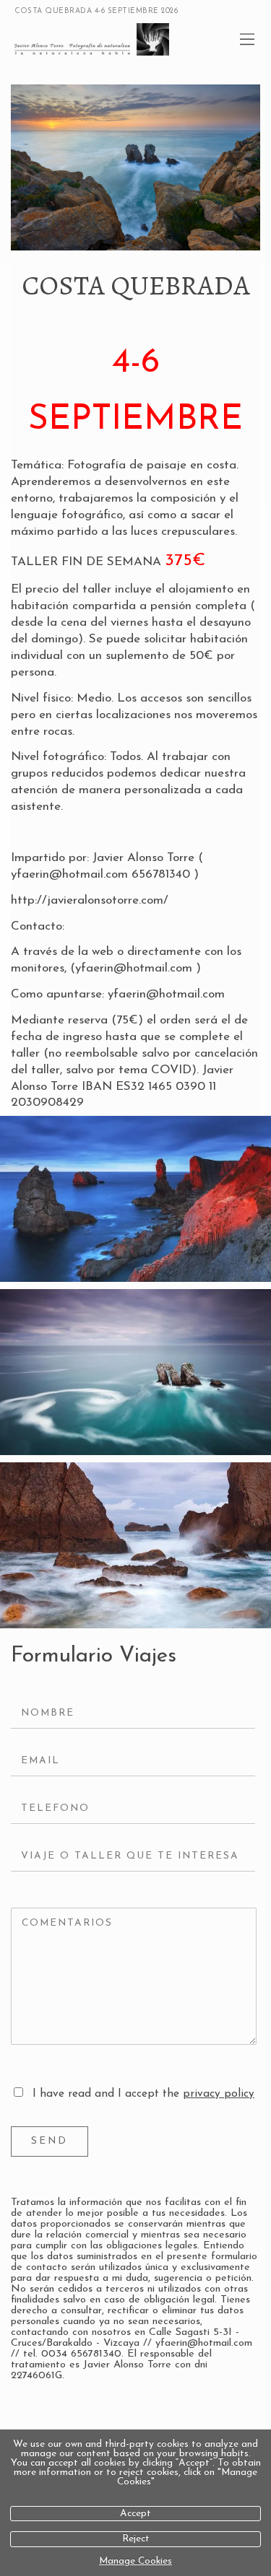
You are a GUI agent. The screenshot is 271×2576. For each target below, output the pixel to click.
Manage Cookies (135, 2561)
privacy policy (219, 2094)
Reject (136, 2539)
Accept (135, 2514)
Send (50, 2141)
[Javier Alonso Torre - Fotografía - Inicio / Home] (119, 39)
